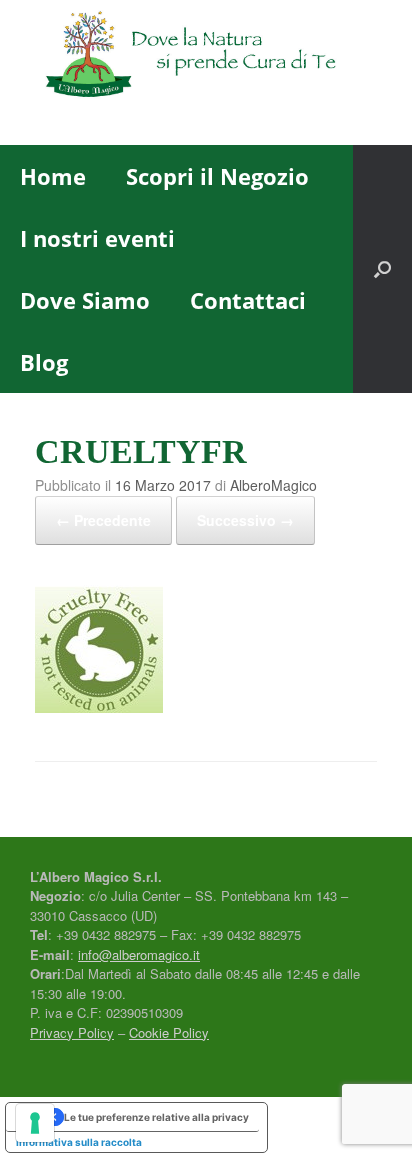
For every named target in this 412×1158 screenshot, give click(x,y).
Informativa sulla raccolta (79, 1142)
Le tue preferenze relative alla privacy (156, 1117)
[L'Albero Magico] (206, 57)
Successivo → (245, 520)
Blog (44, 362)
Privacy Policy (72, 1032)
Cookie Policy (169, 1032)
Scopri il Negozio (217, 176)
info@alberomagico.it (139, 954)
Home (53, 176)
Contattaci (248, 300)
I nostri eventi (97, 238)
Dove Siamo (85, 300)
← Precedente (103, 520)
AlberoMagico (273, 485)
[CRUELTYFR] (99, 708)
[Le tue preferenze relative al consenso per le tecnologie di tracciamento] (35, 1123)
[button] (382, 269)
